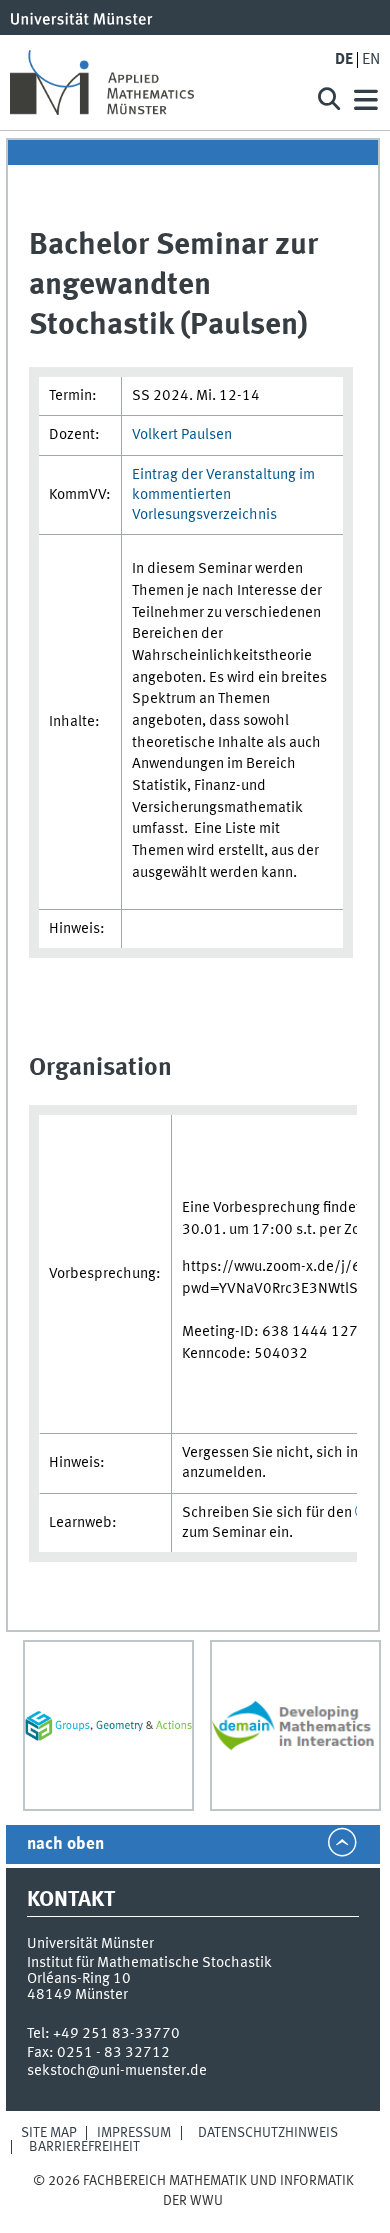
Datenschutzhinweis (268, 2133)
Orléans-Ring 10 (79, 1979)
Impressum (134, 2133)
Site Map (49, 2133)
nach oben (65, 1844)
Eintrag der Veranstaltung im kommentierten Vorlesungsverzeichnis (223, 495)
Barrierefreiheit (84, 2147)
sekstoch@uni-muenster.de (117, 2071)
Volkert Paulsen (182, 435)
